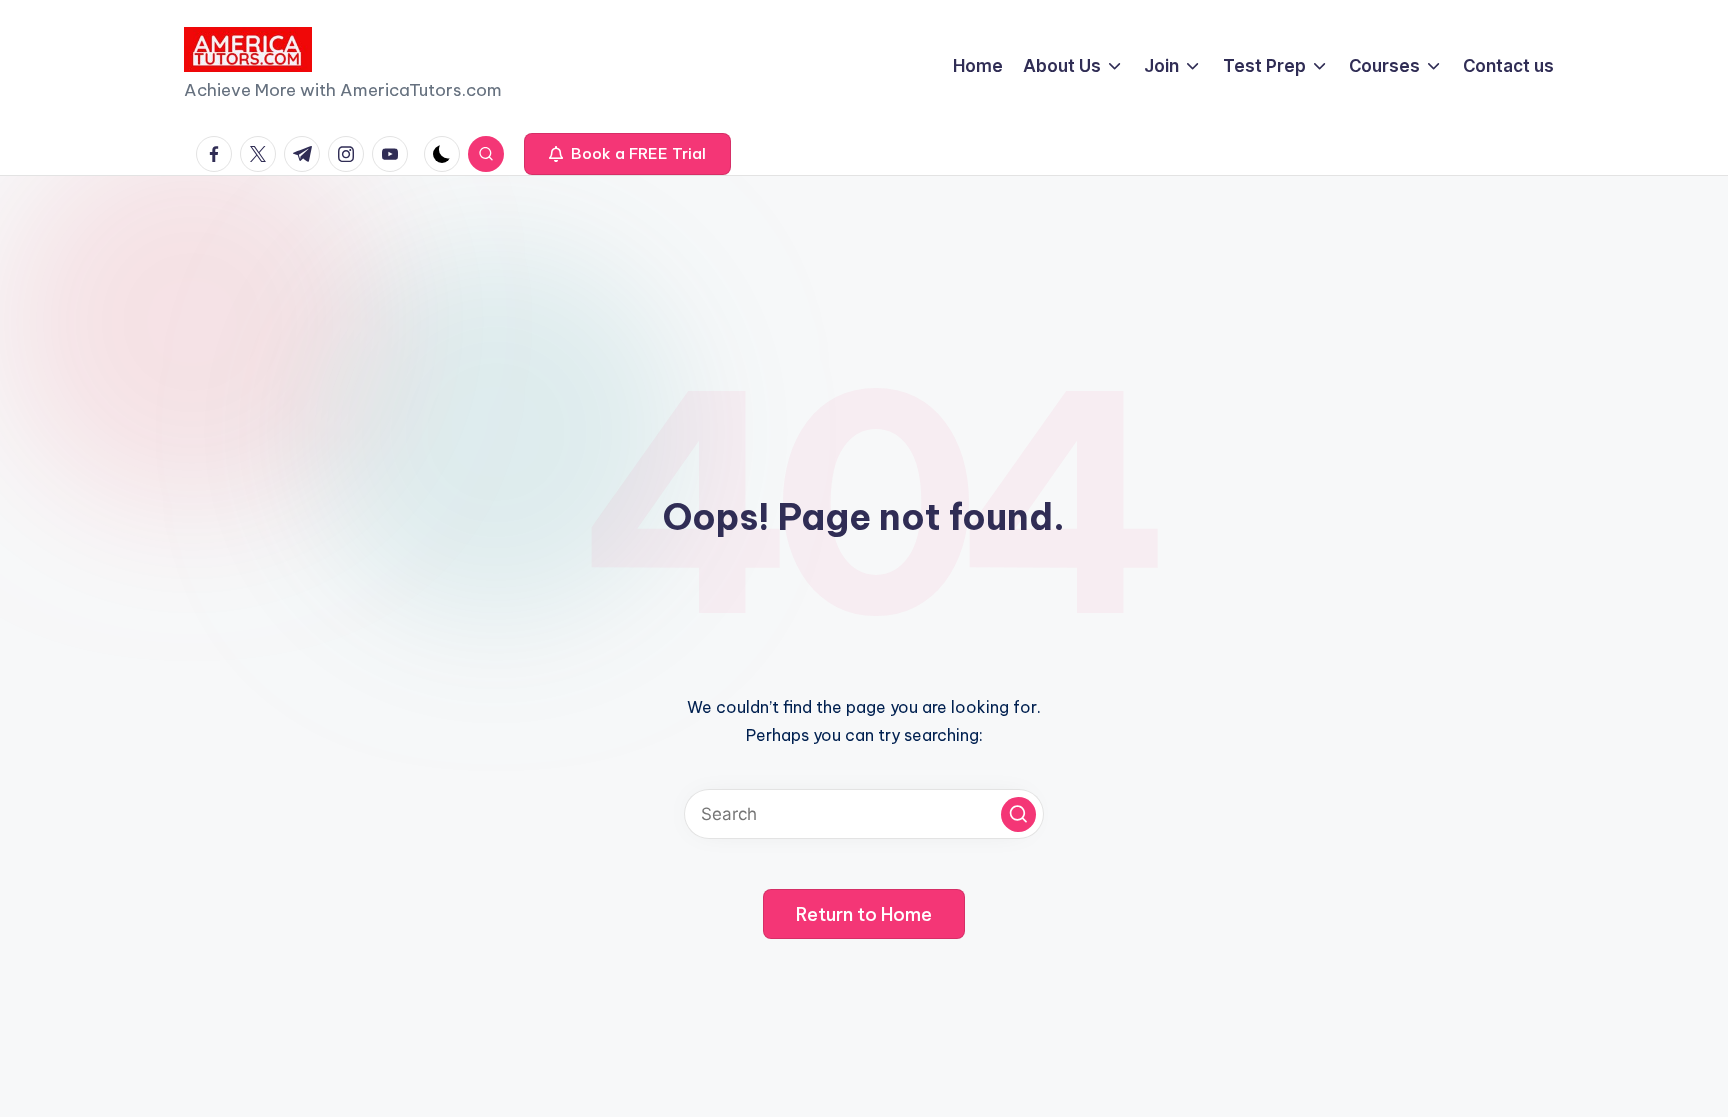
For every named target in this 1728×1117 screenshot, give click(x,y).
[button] (627, 154)
